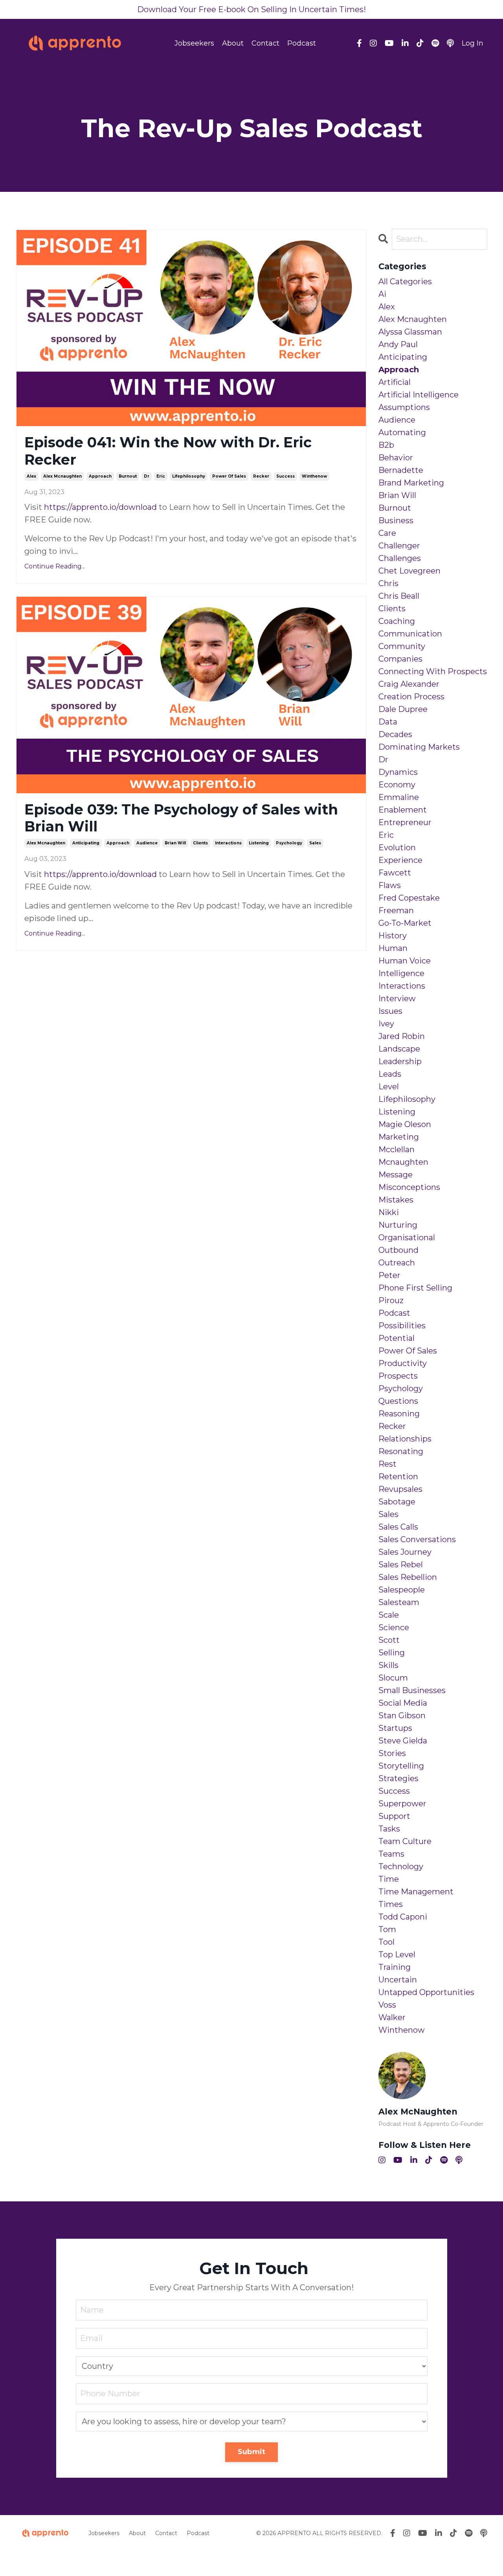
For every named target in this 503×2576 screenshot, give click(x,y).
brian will (175, 843)
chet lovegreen (409, 571)
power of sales (229, 476)
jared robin (402, 1036)
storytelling (401, 1766)
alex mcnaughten (62, 476)
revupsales (400, 1489)
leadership (400, 1061)
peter (389, 1275)
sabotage (397, 1502)
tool (386, 1942)
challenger (399, 546)
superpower (402, 1804)
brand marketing (411, 483)
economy (397, 785)
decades (395, 734)
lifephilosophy (189, 476)
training (395, 1967)
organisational (407, 1237)
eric (161, 476)
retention (398, 1476)
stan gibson (402, 1715)
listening (259, 843)
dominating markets (419, 747)
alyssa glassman (410, 332)
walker (392, 2017)
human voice (405, 961)
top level (397, 1955)
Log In (473, 43)
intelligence (401, 973)
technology (401, 1866)
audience (147, 843)
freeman (396, 910)
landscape (399, 1049)
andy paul (398, 344)
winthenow (314, 476)
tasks (389, 1829)
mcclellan (397, 1149)
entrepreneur (405, 822)
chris (388, 583)
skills (388, 1665)
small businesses (412, 1690)
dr (147, 476)
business (396, 520)
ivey (386, 1024)
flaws (390, 885)
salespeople (402, 1590)
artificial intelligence (419, 395)
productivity (403, 1363)
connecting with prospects (433, 671)
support (394, 1816)
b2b (386, 445)
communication (410, 634)
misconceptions (409, 1187)
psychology (289, 843)
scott (389, 1640)
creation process (411, 697)
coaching (397, 621)
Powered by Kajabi (462, 2556)
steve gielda (403, 1741)
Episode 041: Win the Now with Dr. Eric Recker (168, 451)
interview (397, 998)
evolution (397, 848)
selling (392, 1653)
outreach (397, 1263)
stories (392, 1753)
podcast (394, 1313)
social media (403, 1703)
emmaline (399, 797)
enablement (403, 810)
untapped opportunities (426, 1992)
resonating (401, 1451)
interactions (228, 843)
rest (387, 1464)
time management (416, 1892)
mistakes (396, 1200)
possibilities (402, 1326)
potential (397, 1338)
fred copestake (409, 898)
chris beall (399, 596)
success (285, 476)
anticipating (86, 843)
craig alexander (409, 684)
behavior (396, 458)
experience (400, 860)
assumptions (404, 407)
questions (398, 1401)
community (402, 646)
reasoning (399, 1414)
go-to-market (405, 923)
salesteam (399, 1602)
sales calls (398, 1527)
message (396, 1175)
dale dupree (403, 709)
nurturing (398, 1225)
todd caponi (403, 1917)
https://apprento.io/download (100, 507)
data (388, 722)
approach (100, 476)
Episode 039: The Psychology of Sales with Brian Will (181, 818)
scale (389, 1615)
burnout (128, 476)
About (233, 43)
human (393, 948)
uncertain (398, 1980)
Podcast (302, 43)
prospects (398, 1376)
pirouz (391, 1300)
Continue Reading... (55, 566)
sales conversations (417, 1539)
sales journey (405, 1552)
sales (315, 843)
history (393, 936)
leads (390, 1074)
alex (31, 476)
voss (387, 2005)
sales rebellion (408, 1577)
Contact (265, 43)
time (389, 1879)
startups (395, 1728)
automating (402, 432)
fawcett (395, 873)
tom (387, 1929)
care (387, 533)
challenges (400, 558)
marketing (399, 1137)
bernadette (401, 470)
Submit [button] (252, 2452)
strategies (398, 1778)
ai (382, 294)
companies (400, 659)
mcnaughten (403, 1162)
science (394, 1627)
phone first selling (415, 1288)
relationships (405, 1439)
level (389, 1087)
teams (391, 1854)
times (391, 1904)
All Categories (405, 281)
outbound (398, 1250)
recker (261, 476)
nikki (389, 1212)
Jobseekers (194, 43)
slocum (393, 1678)
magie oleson (405, 1124)
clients (200, 843)
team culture (405, 1841)
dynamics (398, 772)
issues (390, 1011)
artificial (395, 382)
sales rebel (401, 1565)
